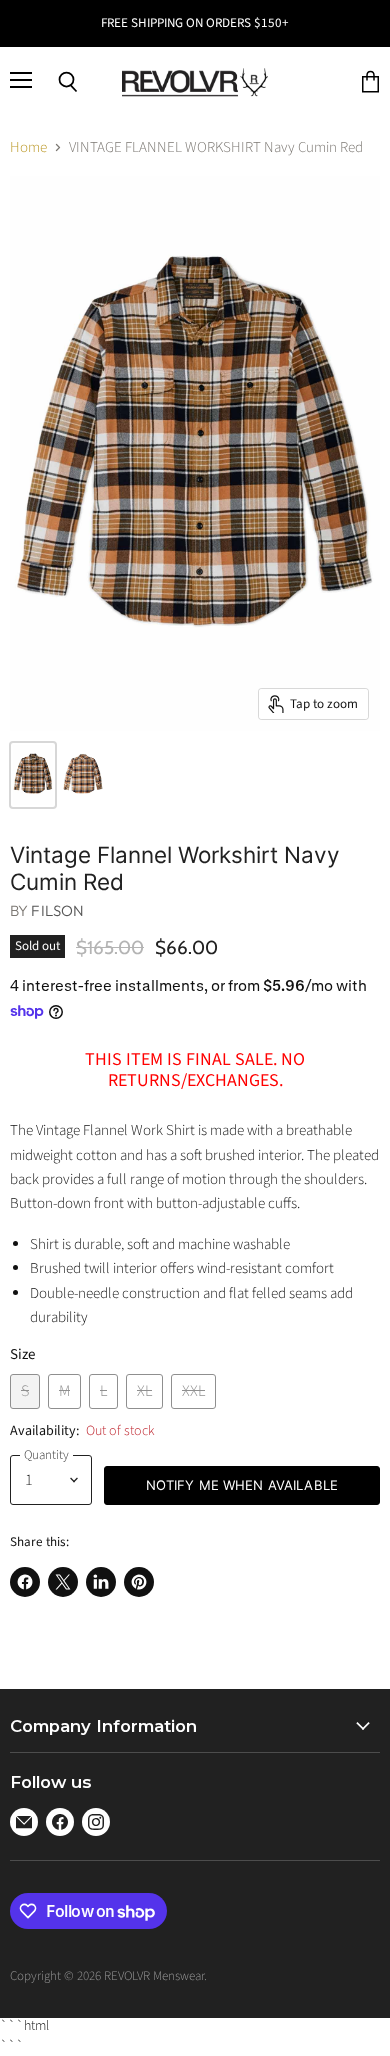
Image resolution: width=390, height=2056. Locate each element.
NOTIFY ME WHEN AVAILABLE (242, 1485)
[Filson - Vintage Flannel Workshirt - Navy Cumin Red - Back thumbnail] (83, 775)
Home (28, 147)
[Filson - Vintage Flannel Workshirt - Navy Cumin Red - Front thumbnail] (33, 775)
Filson (57, 910)
